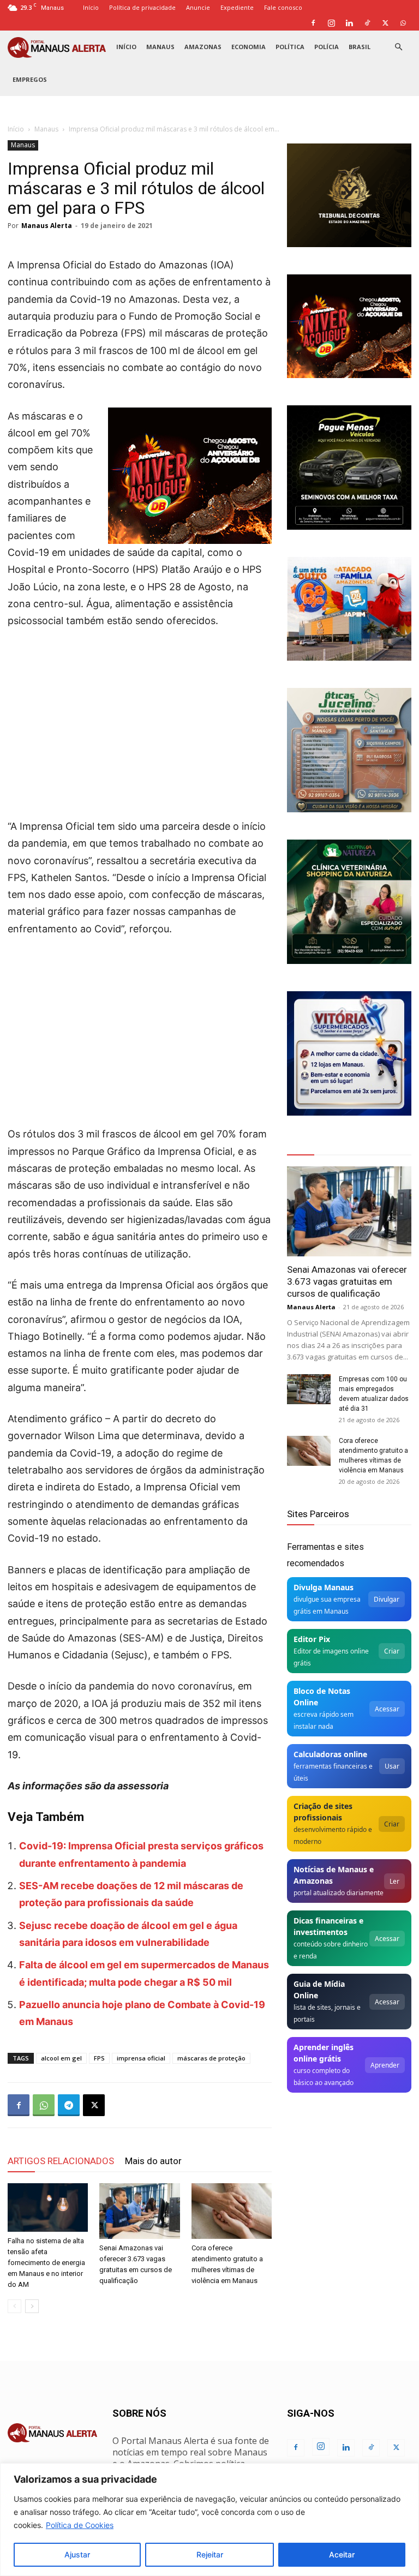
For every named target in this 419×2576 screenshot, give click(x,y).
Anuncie (198, 7)
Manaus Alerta (47, 226)
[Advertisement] (140, 720)
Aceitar (342, 2554)
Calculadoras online (330, 1754)
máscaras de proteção (211, 2058)
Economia (249, 47)
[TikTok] (367, 23)
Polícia (327, 47)
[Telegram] (69, 2105)
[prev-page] (14, 2306)
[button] (398, 47)
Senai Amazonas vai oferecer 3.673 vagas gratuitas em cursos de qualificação (347, 1281)
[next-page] (32, 2306)
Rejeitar (210, 2554)
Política (290, 47)
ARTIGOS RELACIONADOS (61, 2161)
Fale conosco (283, 7)
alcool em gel (61, 2058)
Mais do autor (153, 2161)
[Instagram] (331, 23)
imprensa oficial (141, 2058)
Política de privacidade (142, 7)
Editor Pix (312, 1639)
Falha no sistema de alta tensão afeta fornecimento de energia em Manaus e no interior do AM (46, 2263)
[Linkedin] (349, 23)
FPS (99, 2058)
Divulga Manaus (324, 1587)
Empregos (30, 79)
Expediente (237, 7)
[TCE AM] (349, 195)
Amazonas (203, 47)
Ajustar (77, 2554)
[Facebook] (313, 23)
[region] (209, 2520)
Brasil (360, 47)
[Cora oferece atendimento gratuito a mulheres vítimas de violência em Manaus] (232, 2211)
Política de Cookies (80, 2525)
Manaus (160, 47)
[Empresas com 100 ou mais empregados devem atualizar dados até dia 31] (309, 1389)
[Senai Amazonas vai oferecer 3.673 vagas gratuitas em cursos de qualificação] (139, 2211)
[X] (385, 23)
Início (91, 7)
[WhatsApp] (403, 23)
